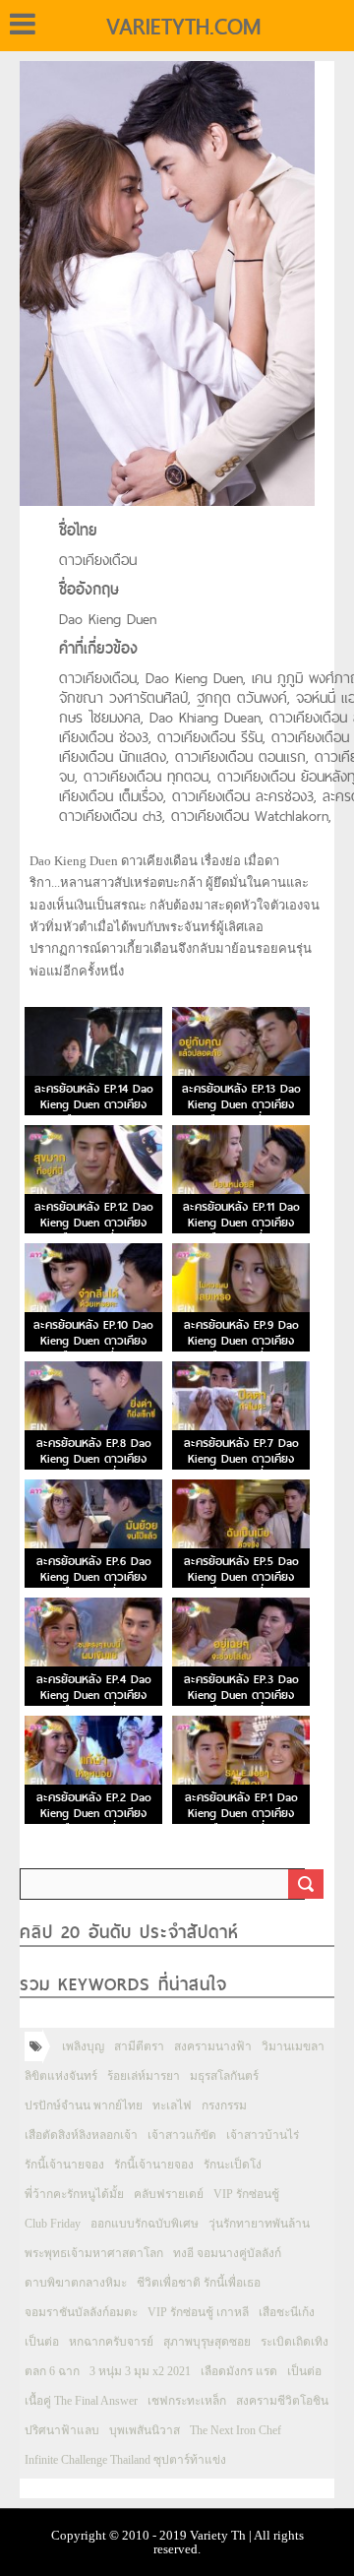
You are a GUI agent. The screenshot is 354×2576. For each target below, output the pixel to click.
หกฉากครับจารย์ (111, 2342)
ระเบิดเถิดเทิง (295, 2342)
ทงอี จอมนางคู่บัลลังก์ (227, 2253)
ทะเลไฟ (172, 2105)
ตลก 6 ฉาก (52, 2371)
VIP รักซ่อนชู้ (246, 2194)
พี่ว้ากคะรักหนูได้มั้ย (74, 2194)
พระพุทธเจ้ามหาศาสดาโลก (94, 2253)
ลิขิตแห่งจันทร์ (61, 2076)
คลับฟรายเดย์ (169, 2194)
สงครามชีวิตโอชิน (282, 2401)
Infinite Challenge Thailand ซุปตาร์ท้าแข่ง (125, 2460)
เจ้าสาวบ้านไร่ (263, 2135)
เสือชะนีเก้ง (287, 2312)
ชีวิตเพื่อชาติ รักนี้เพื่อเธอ (199, 2283)
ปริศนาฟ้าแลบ (62, 2430)
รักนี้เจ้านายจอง (64, 2165)
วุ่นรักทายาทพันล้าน (259, 2224)
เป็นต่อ (42, 2342)
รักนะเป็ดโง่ (233, 2165)
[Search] (306, 1884)
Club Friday (53, 2224)
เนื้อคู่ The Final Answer (81, 2401)
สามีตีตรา (139, 2046)
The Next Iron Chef (236, 2430)
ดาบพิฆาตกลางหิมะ (76, 2283)
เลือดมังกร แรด (239, 2371)
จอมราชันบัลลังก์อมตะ (81, 2312)
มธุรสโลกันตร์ (224, 2076)
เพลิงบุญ (83, 2046)
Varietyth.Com (183, 27)
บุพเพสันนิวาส (145, 2430)
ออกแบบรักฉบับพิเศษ (145, 2224)
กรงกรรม (224, 2105)
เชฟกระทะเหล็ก (187, 2401)
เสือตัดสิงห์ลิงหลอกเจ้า (81, 2135)
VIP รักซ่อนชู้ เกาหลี (198, 2312)
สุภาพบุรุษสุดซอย (207, 2342)
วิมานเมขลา (293, 2046)
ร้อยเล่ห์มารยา (144, 2076)
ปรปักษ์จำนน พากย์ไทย (84, 2105)
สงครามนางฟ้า (213, 2046)
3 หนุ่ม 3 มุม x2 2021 (140, 2371)
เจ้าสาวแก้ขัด (182, 2135)
